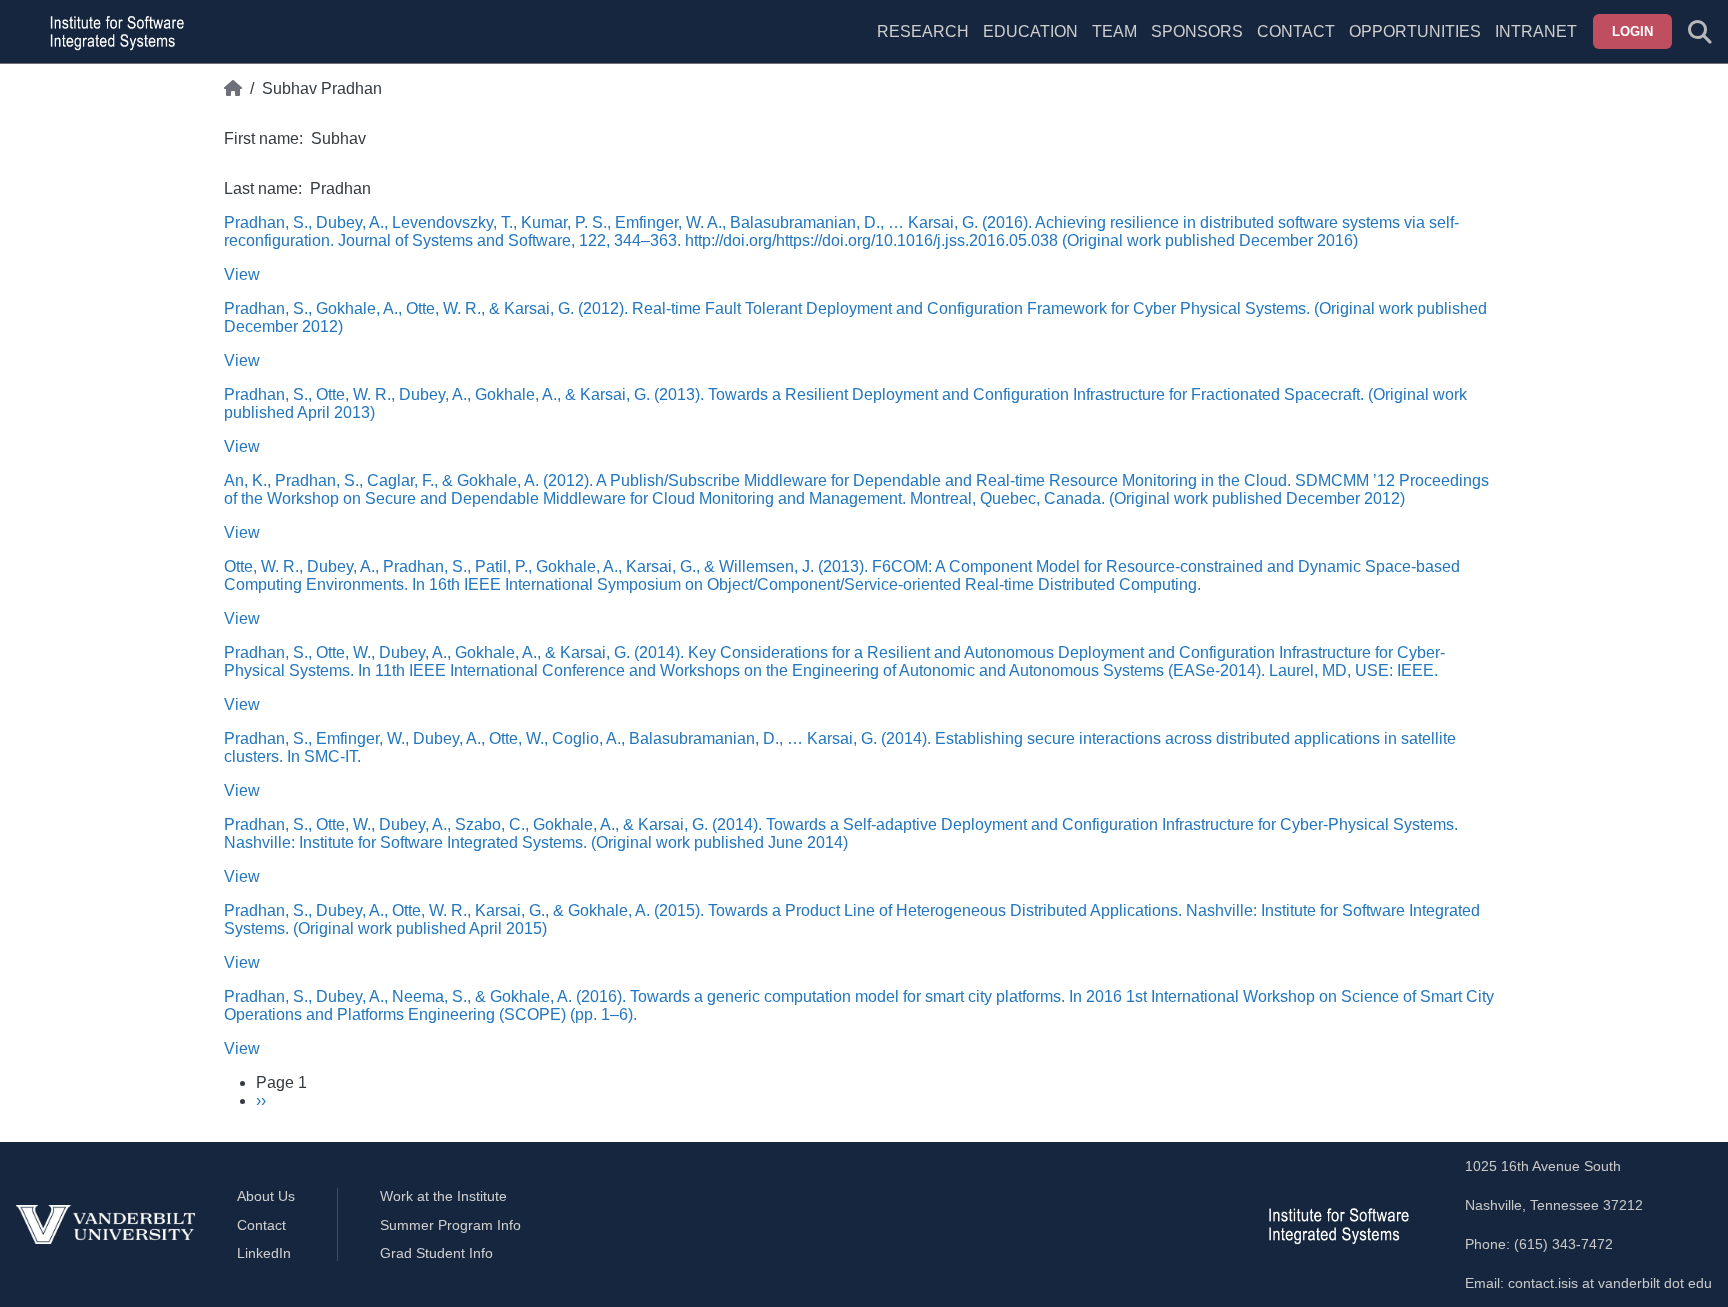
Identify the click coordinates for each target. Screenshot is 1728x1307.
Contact (1296, 31)
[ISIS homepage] (112, 32)
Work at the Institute (443, 1196)
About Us (266, 1196)
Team (1114, 31)
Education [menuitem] (1030, 31)
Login (1632, 31)
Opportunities (1415, 31)
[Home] (233, 89)
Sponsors (1197, 31)
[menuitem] (1114, 44)
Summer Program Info (450, 1225)
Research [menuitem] (923, 31)
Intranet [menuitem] (1536, 31)
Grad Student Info (436, 1253)
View (242, 274)
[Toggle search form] (1700, 32)
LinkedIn (264, 1253)
